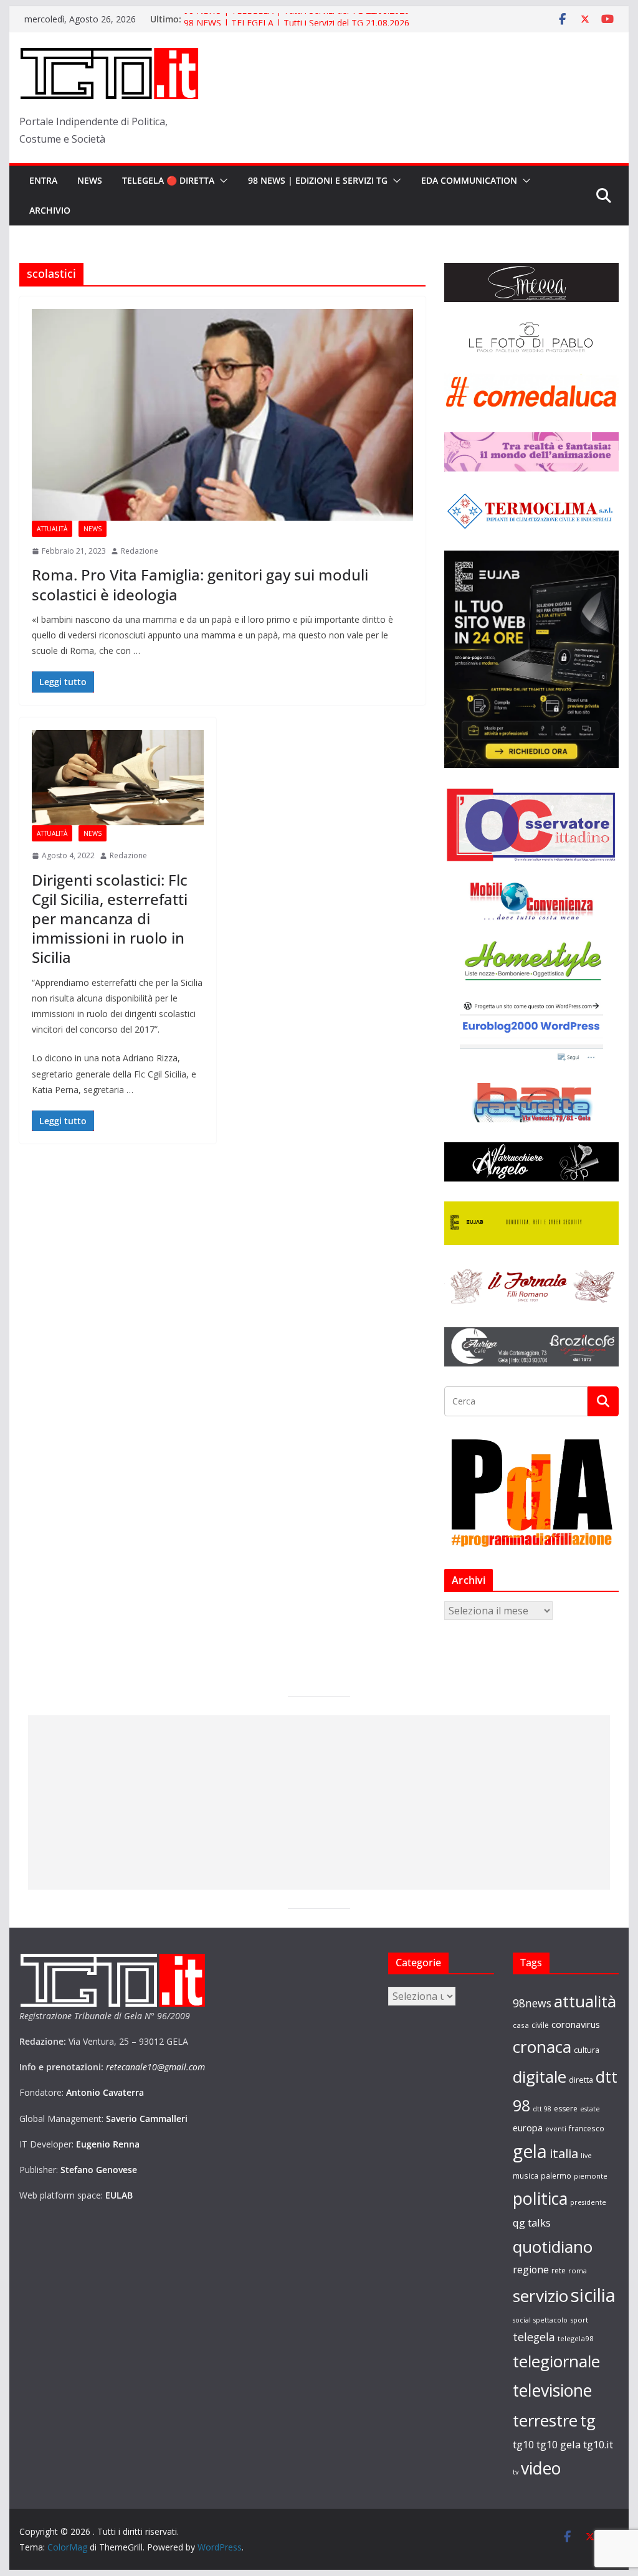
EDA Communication (469, 180)
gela (530, 2151)
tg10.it (598, 2444)
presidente (588, 2202)
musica (526, 2176)
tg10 (523, 2444)
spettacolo (550, 2320)
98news (532, 2003)
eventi (556, 2129)
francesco (587, 2128)
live (586, 2156)
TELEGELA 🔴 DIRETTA (168, 180)
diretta (581, 2080)
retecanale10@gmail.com (155, 2067)
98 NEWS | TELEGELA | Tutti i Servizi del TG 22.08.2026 (297, 19)
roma (578, 2271)
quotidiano (553, 2247)
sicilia (593, 2295)
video (541, 2468)
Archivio (50, 210)
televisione (552, 2390)
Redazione (140, 551)
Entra (43, 180)
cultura (587, 2050)
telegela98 (576, 2338)
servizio (540, 2296)
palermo (556, 2176)
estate (590, 2109)
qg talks (532, 2223)
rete (559, 2271)
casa (521, 2025)
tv (516, 2472)
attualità (585, 2001)
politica (540, 2198)
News (90, 180)
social (522, 2320)
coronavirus (576, 2024)
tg (588, 2420)
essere (566, 2109)
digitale (540, 2076)
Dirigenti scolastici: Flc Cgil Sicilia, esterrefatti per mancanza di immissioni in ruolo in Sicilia (110, 919)
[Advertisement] (319, 1802)
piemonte (591, 2176)
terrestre (545, 2420)
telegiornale (556, 2361)
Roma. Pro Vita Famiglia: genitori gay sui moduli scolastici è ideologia (200, 584)
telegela (534, 2337)
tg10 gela (559, 2444)
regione (531, 2270)
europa (528, 2128)
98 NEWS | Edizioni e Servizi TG (318, 180)
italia (564, 2153)
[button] (221, 181)
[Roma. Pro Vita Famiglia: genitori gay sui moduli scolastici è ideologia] (222, 415)
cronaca (542, 2047)
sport (579, 2320)
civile (540, 2025)
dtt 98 (542, 2109)
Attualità (52, 529)
